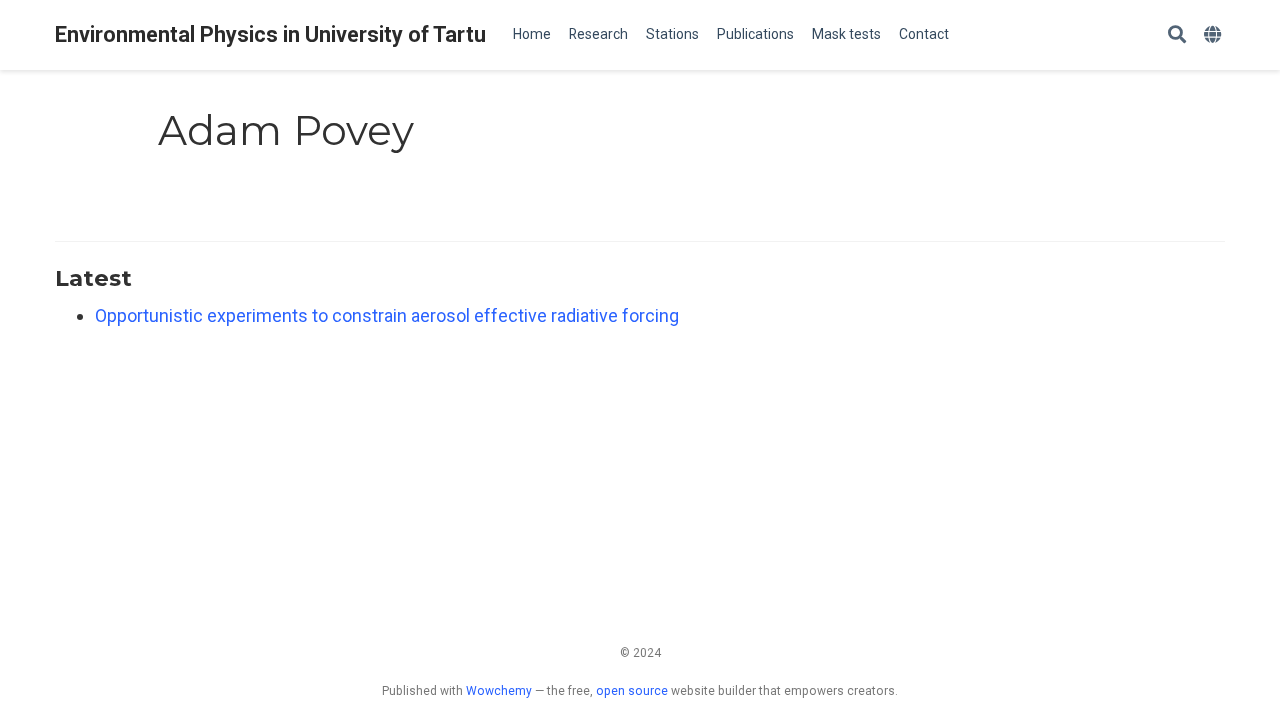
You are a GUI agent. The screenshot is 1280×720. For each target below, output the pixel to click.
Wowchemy (499, 691)
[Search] (1177, 35)
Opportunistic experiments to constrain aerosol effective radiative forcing (387, 315)
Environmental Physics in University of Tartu (270, 34)
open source (632, 691)
